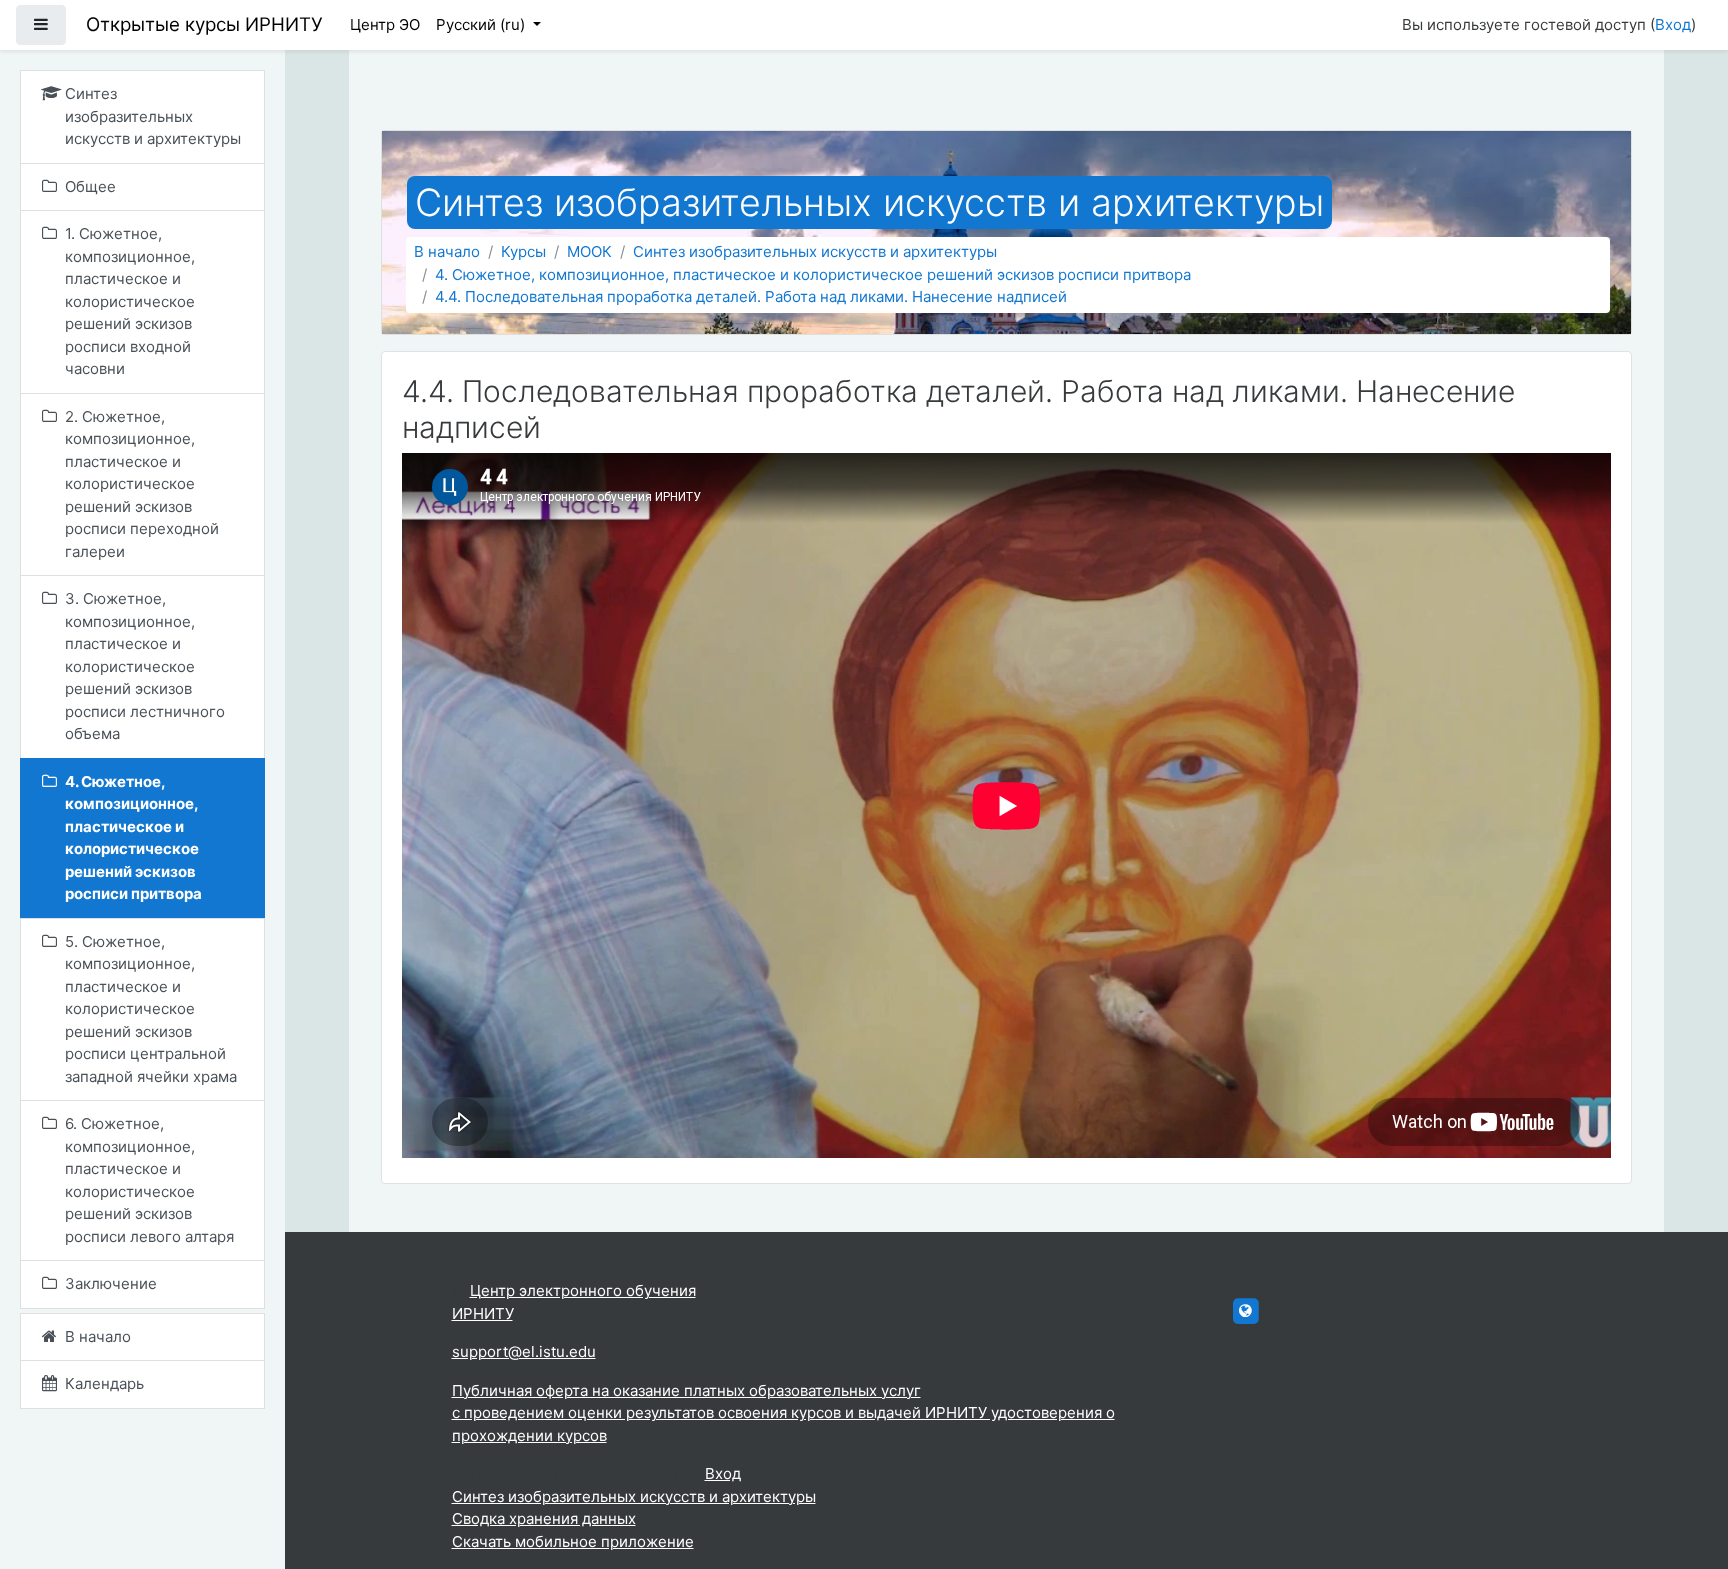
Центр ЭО (385, 24)
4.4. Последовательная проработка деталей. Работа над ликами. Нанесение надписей (751, 296)
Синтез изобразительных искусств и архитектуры (815, 251)
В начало (447, 251)
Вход (1673, 24)
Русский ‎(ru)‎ (482, 24)
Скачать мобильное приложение (573, 1541)
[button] (1683, 1471)
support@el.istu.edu (524, 1351)
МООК (589, 251)
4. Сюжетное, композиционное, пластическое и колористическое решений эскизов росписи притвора (813, 274)
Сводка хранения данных (544, 1518)
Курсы (523, 251)
